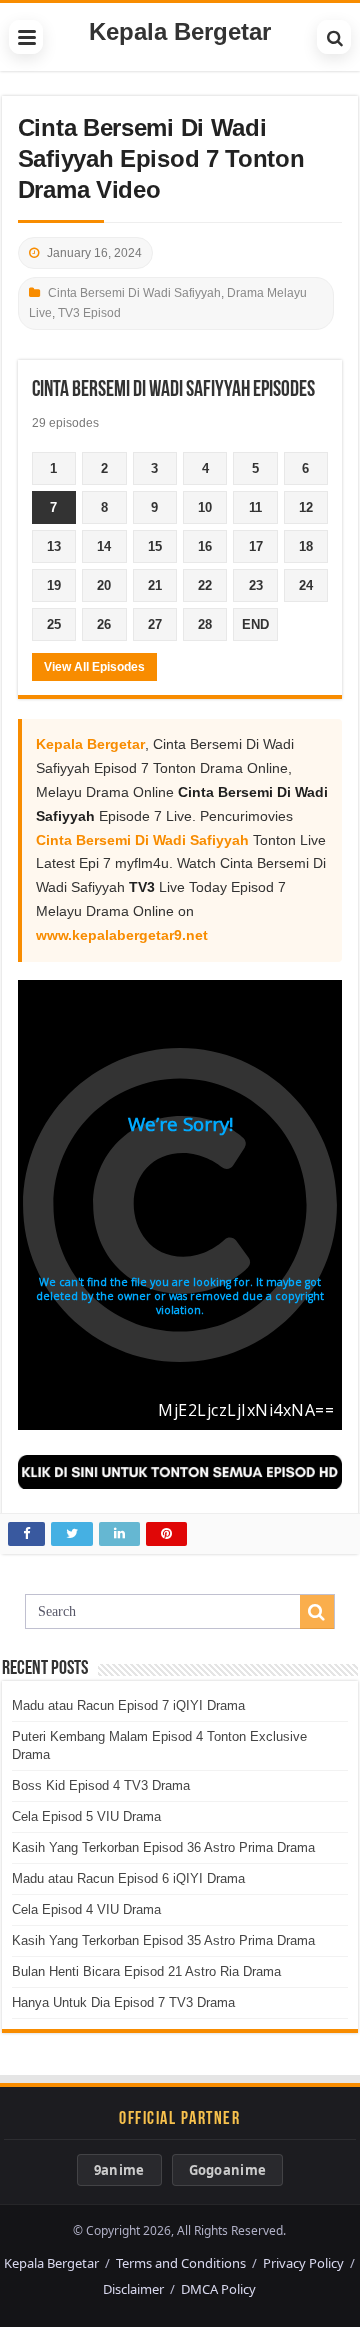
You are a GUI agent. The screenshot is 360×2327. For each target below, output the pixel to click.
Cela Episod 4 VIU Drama (86, 1909)
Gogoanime (228, 2170)
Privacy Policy (303, 2263)
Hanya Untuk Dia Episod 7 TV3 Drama (123, 2002)
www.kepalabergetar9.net (122, 935)
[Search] (334, 37)
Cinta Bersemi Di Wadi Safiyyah (134, 293)
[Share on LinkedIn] (119, 1534)
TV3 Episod (89, 313)
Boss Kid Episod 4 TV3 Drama (101, 1785)
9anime (119, 2170)
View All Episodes (94, 667)
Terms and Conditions (181, 2263)
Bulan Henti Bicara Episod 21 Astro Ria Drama (146, 1971)
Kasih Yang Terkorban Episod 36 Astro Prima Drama (163, 1847)
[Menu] (26, 37)
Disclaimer (133, 2289)
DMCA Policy (218, 2289)
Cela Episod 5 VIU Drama (86, 1816)
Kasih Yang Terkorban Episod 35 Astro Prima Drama (163, 1940)
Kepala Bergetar (180, 31)
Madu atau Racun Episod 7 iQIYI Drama (128, 1705)
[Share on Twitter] (72, 1534)
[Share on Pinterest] (166, 1534)
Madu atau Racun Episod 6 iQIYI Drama (128, 1878)
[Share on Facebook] (26, 1534)
